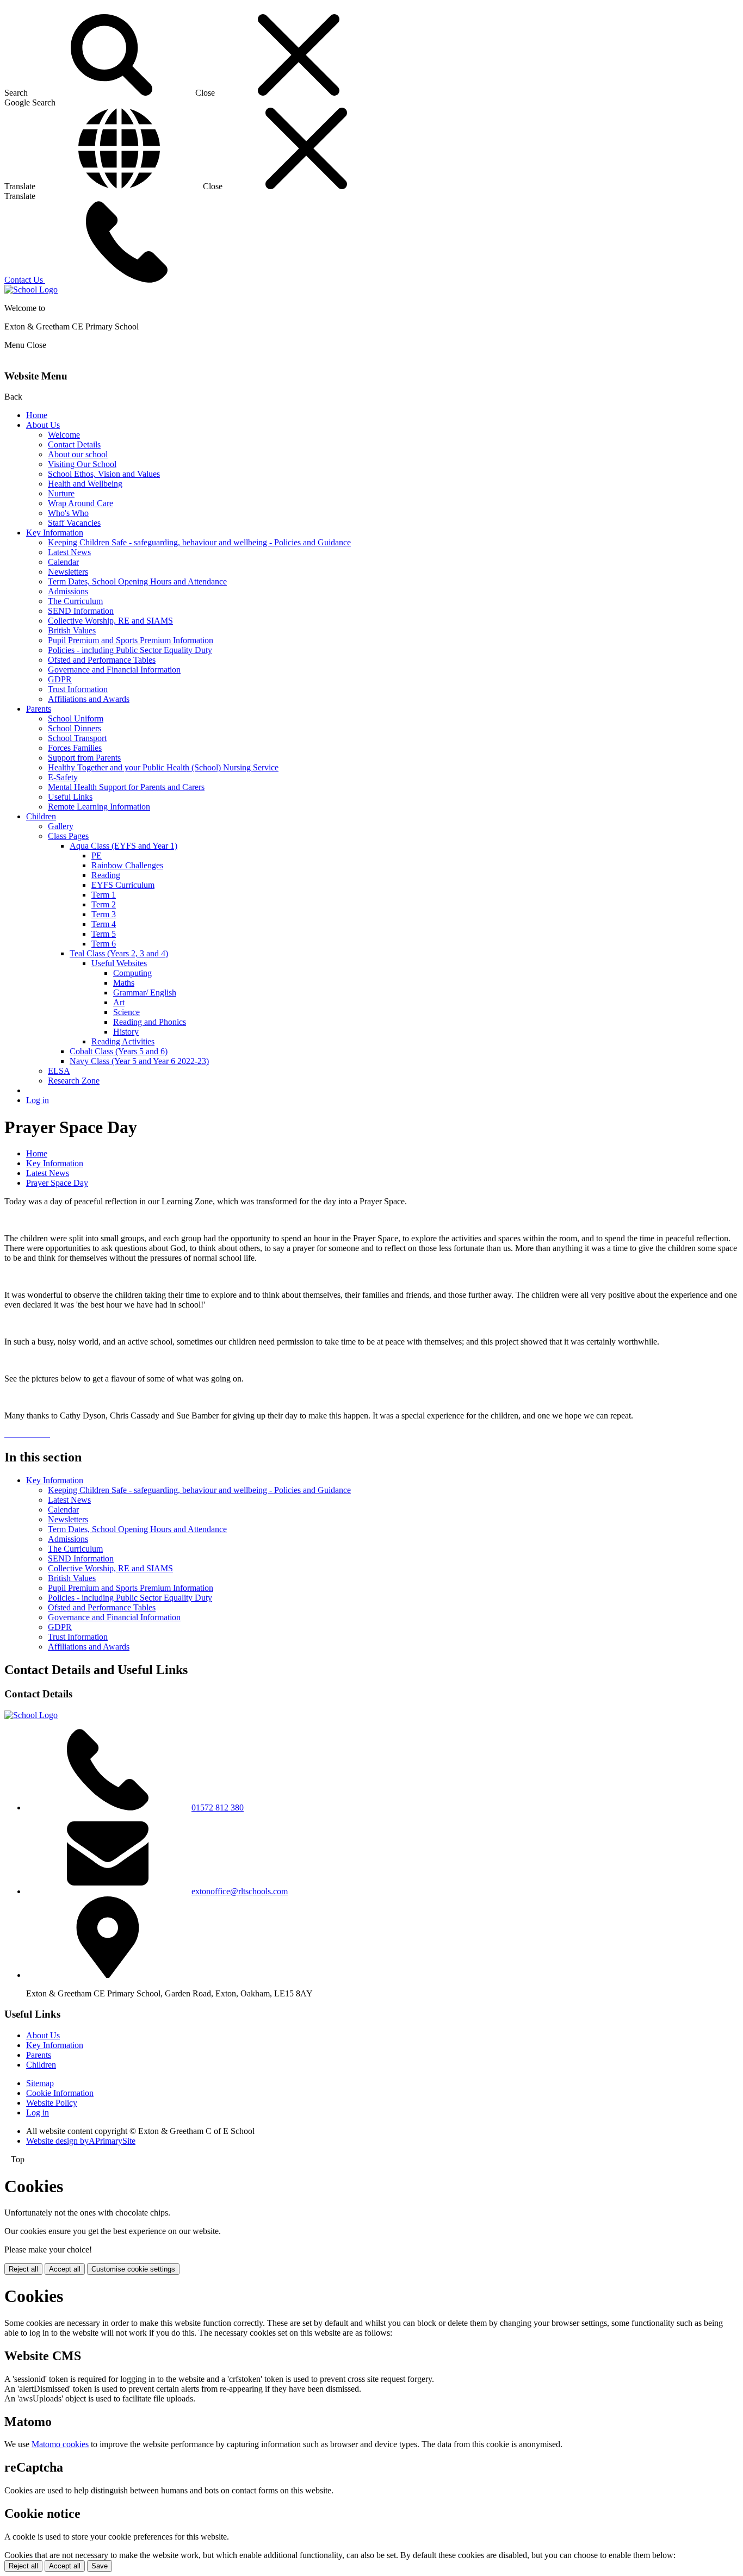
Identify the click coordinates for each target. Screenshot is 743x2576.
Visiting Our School (82, 464)
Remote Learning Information (99, 807)
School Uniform (76, 718)
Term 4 (104, 924)
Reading (106, 875)
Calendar (63, 562)
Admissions (68, 591)
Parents (39, 709)
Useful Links (70, 797)
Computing (132, 973)
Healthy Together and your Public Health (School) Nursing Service (163, 767)
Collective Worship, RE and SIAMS (110, 621)
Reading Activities (123, 1041)
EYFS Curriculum (123, 885)
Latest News (69, 552)
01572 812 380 (218, 1807)
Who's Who (68, 513)
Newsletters (68, 572)
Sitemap (40, 2083)
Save (100, 2566)
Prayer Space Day (57, 1183)
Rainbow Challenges (127, 865)
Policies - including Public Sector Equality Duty (130, 650)
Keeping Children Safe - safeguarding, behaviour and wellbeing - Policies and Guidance (199, 542)
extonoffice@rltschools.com (240, 1891)
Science (126, 1012)
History (126, 1032)
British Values (72, 630)
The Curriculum (75, 601)
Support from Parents (84, 758)
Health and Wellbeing (85, 484)
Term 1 (104, 895)
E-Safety (63, 777)
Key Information (55, 533)
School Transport (77, 738)
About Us (43, 425)
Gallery (61, 826)
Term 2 (104, 904)
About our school (78, 454)
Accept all (65, 2269)
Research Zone (74, 1081)
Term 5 (104, 934)
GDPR (60, 679)
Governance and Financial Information (114, 670)
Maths (124, 983)
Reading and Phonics (150, 1022)
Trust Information (78, 689)
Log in (38, 1100)
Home (37, 415)
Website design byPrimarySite (81, 2141)
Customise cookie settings (133, 2269)
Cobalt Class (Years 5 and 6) (119, 1051)
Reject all (23, 2269)
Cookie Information (60, 2093)
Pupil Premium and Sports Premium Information (131, 640)
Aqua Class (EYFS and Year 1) (123, 846)
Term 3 (104, 914)
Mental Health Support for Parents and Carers (126, 787)
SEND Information (81, 611)
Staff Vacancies (74, 523)
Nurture (61, 493)
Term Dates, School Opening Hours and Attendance (137, 581)
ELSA (59, 1071)
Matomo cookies (60, 2444)
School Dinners (75, 728)
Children (41, 816)
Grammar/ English (145, 993)
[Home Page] (31, 290)
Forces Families (75, 748)
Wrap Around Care (81, 503)
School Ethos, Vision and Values (104, 474)
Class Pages (68, 836)
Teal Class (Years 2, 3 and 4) (119, 953)
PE (97, 855)
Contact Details (74, 444)
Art (119, 1002)
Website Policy (52, 2103)
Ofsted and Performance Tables (102, 660)
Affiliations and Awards (89, 699)
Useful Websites (119, 963)
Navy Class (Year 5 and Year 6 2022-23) (139, 1061)
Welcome (64, 435)
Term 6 (104, 944)
